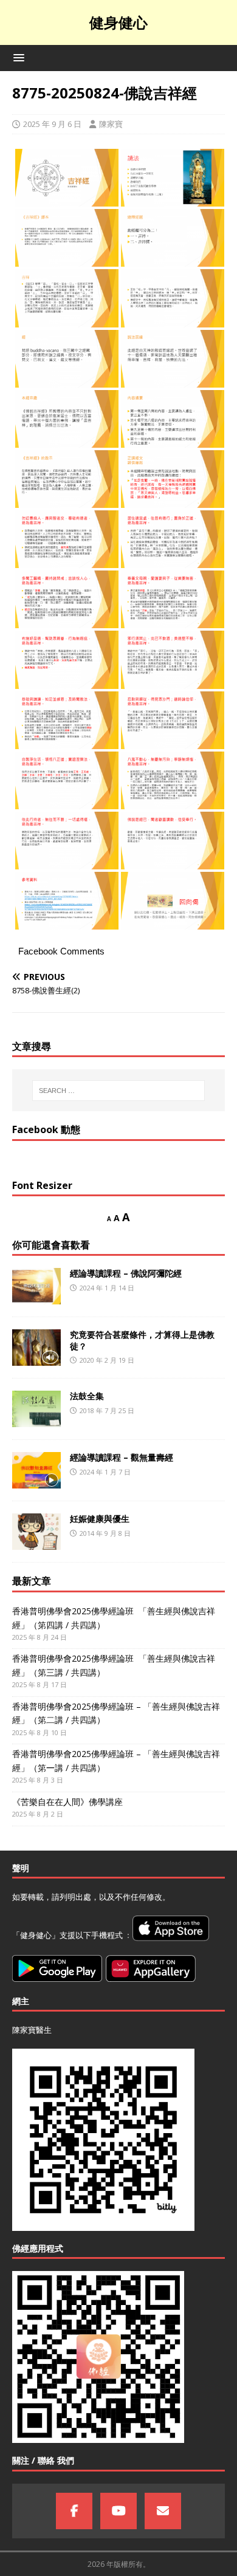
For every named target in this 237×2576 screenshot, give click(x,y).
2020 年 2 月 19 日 (107, 1360)
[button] (17, 57)
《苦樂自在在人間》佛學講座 (67, 1802)
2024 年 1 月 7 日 (105, 1472)
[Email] (163, 2511)
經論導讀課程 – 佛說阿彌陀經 (126, 1273)
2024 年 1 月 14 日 (107, 1288)
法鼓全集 (87, 1396)
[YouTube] (118, 2511)
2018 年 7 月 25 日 (107, 1410)
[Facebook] (74, 2511)
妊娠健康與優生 (100, 1519)
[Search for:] (119, 1091)
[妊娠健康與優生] (36, 1532)
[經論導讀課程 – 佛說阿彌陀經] (36, 1286)
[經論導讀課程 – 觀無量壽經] (36, 1470)
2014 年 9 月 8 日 (105, 1533)
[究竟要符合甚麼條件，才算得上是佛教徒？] (36, 1348)
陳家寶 (111, 124)
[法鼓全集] (36, 1409)
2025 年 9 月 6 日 (52, 124)
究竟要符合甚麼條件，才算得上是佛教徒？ (142, 1340)
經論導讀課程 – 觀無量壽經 (122, 1457)
